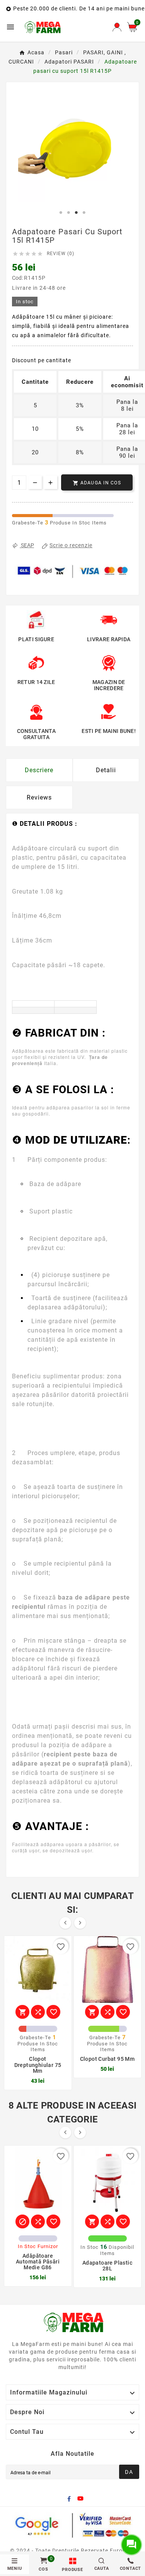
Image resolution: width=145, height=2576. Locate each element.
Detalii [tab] (106, 770)
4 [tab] (84, 213)
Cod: (18, 278)
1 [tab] (61, 213)
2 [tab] (69, 213)
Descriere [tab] (39, 770)
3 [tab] (77, 213)
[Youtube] (82, 2500)
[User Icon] (117, 27)
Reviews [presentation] (39, 797)
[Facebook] (70, 2500)
